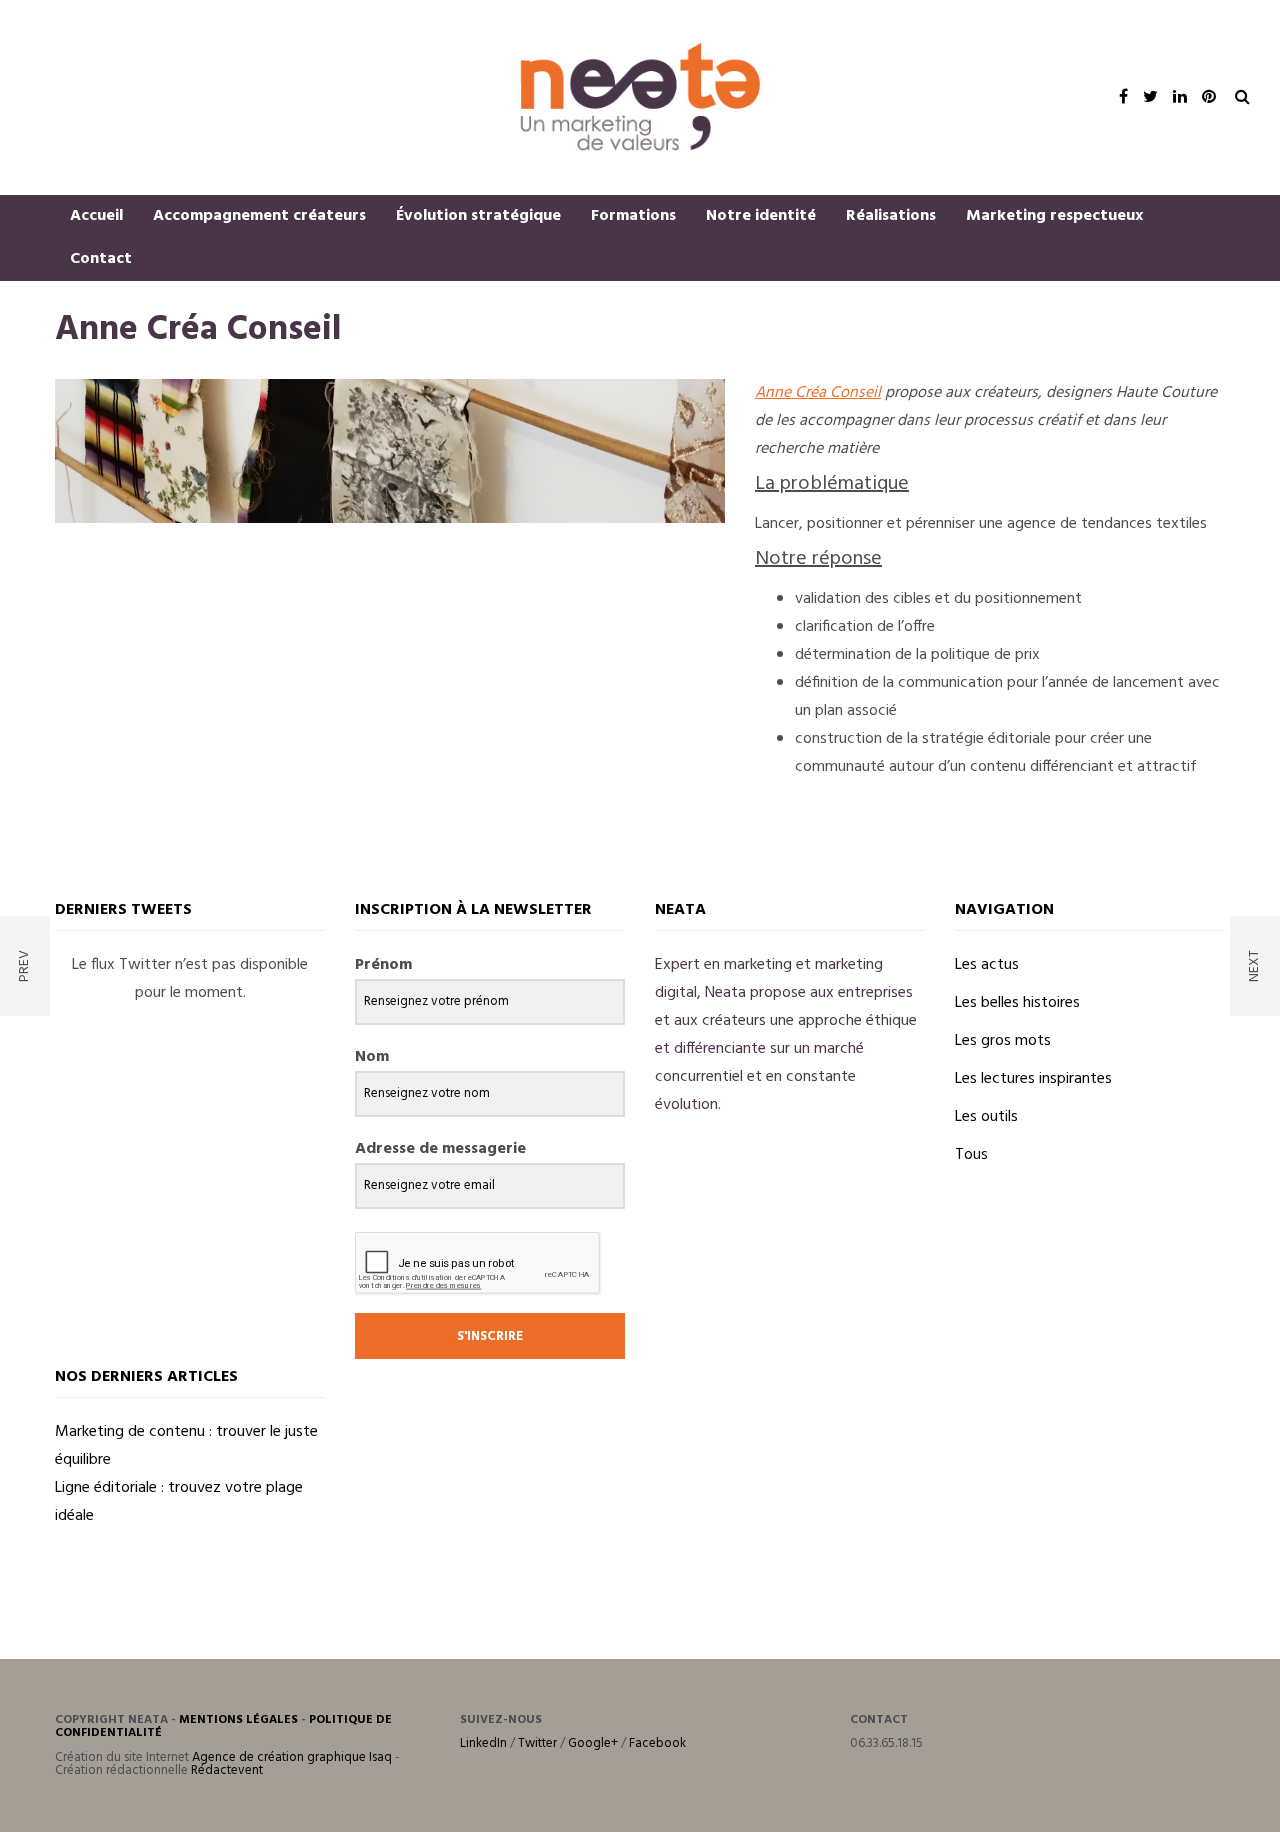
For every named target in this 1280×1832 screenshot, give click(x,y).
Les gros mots (1003, 1041)
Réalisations (891, 216)
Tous (971, 1155)
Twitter (537, 1743)
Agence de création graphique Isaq (292, 1757)
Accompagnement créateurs (259, 216)
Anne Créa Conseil (818, 393)
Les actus (987, 965)
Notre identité (761, 216)
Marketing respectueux (1054, 216)
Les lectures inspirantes (1033, 1079)
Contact (101, 259)
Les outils (986, 1117)
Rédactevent (227, 1770)
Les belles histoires (1017, 1003)
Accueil (96, 216)
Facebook (657, 1743)
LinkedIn (483, 1743)
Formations (633, 216)
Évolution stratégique (478, 216)
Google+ (593, 1743)
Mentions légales (238, 1720)
